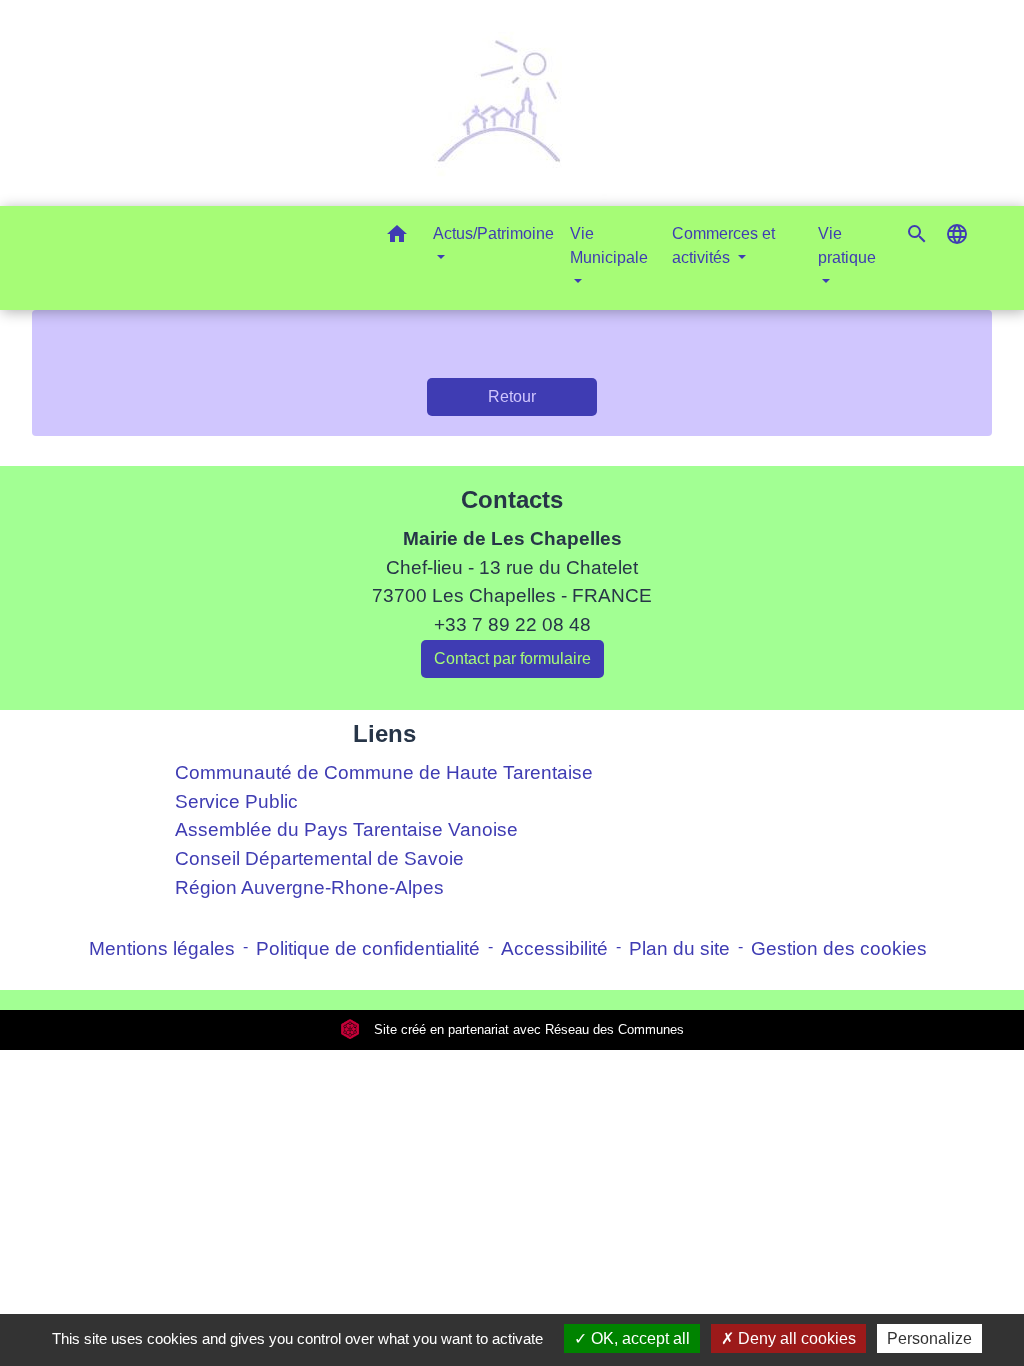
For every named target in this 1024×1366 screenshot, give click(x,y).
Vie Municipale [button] (609, 245)
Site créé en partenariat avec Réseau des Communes (527, 1029)
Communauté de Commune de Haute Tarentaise (384, 772)
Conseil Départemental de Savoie (319, 858)
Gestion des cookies (839, 948)
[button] (397, 237)
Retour (512, 396)
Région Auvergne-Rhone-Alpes (309, 887)
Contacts (512, 499)
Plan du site (679, 948)
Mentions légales (162, 948)
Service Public (236, 801)
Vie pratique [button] (847, 245)
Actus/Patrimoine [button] (493, 233)
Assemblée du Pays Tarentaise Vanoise (346, 829)
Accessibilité (554, 948)
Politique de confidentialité (368, 948)
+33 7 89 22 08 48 (512, 624)
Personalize (929, 1338)
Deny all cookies (795, 1338)
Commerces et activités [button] (723, 245)
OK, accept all (638, 1338)
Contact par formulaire (512, 658)
